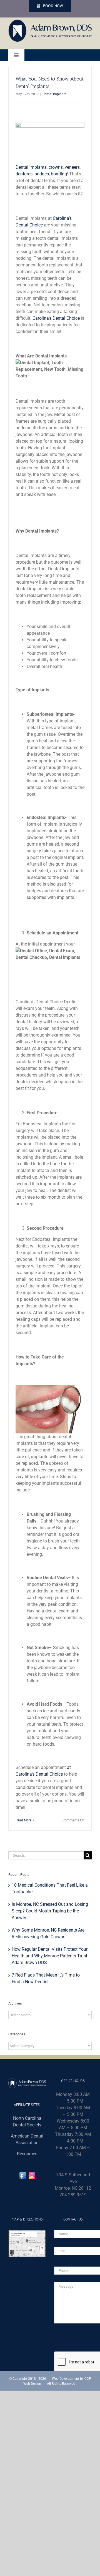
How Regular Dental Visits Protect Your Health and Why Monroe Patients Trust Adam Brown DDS (50, 1956)
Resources (27, 2154)
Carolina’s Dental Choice (56, 318)
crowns (56, 167)
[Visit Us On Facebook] (23, 2174)
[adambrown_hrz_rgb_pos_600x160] (50, 22)
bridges (42, 174)
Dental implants (31, 167)
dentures (24, 174)
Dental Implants (54, 94)
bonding (59, 174)
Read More (23, 1820)
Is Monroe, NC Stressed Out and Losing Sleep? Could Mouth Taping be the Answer (50, 1911)
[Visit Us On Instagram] (32, 2174)
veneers (72, 167)
